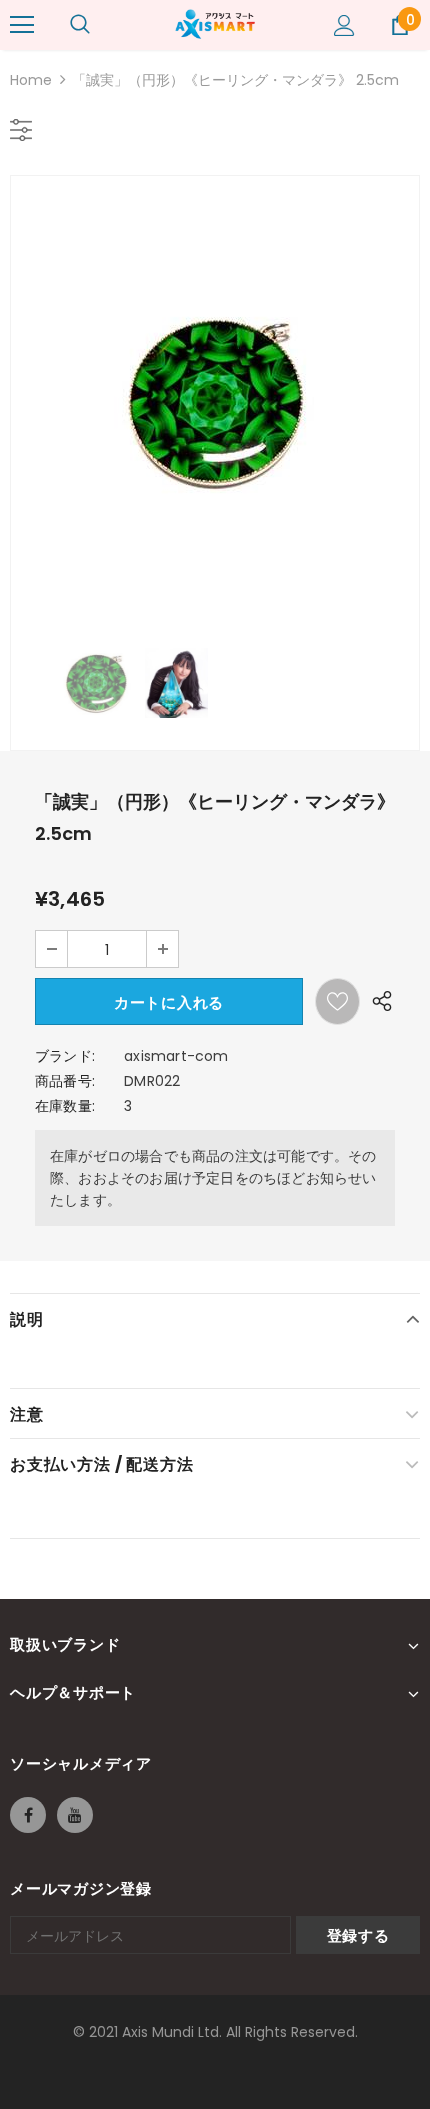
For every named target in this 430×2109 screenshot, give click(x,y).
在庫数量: (65, 1106)
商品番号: (65, 1081)
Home (31, 80)
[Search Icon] (80, 25)
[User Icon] (344, 25)
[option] (215, 402)
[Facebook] (28, 1815)
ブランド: (65, 1056)
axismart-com (176, 1056)
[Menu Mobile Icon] (22, 25)
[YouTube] (75, 1815)
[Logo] (215, 24)
